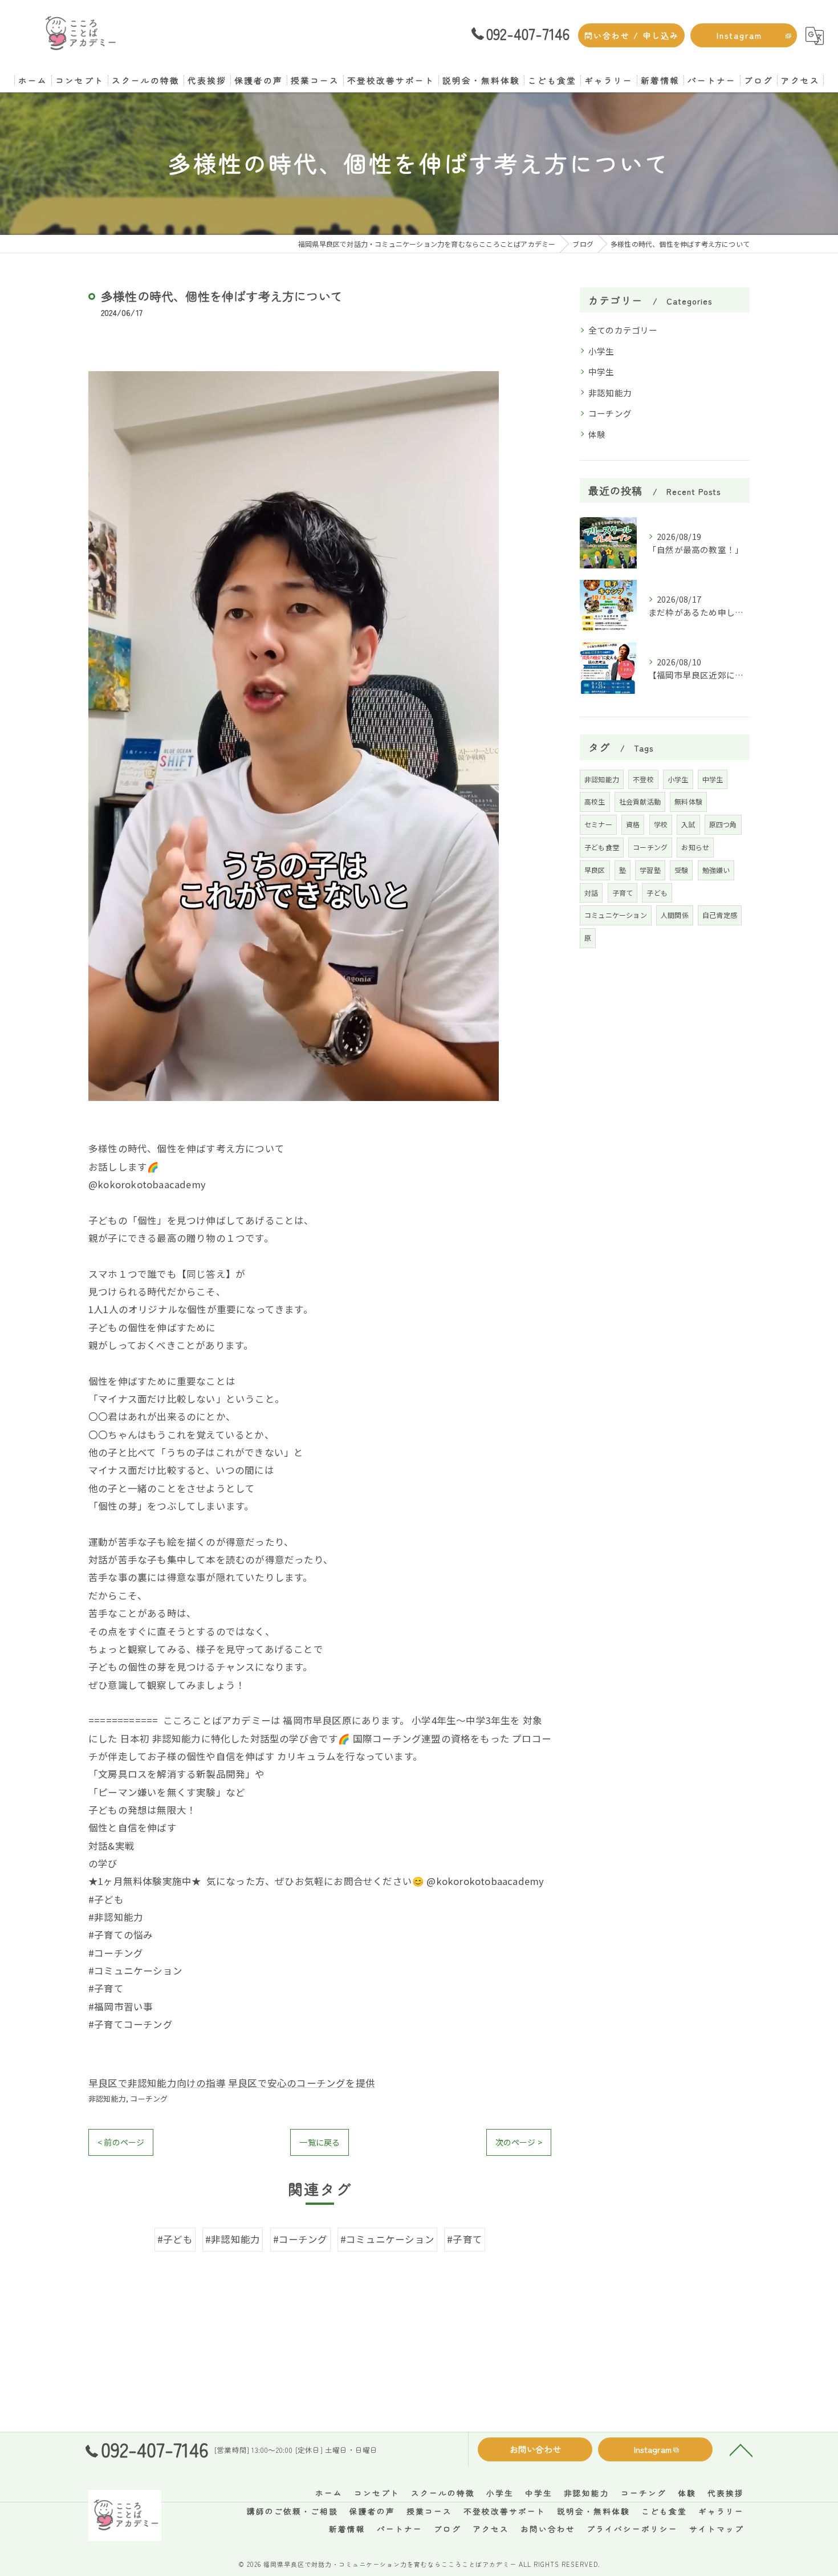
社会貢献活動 (640, 801)
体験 (597, 434)
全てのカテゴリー (623, 330)
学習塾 (650, 870)
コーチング (149, 2098)
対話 (591, 893)
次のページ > (519, 2142)
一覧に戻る (320, 2142)
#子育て (465, 2239)
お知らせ (695, 847)
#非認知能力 (233, 2239)
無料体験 (688, 801)
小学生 (601, 351)
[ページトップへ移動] (741, 2449)
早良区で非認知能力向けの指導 (157, 2083)
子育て (623, 893)
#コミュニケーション (387, 2239)
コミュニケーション (616, 915)
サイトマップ (717, 2529)
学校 (661, 824)
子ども (657, 893)
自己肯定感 (720, 915)
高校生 (595, 801)
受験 (681, 870)
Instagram (739, 35)
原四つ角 (723, 824)
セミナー (598, 824)
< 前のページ (121, 2142)
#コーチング (300, 2239)
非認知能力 (107, 2098)
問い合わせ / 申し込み (632, 35)
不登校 (643, 779)
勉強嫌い (716, 870)
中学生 (601, 371)
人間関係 (675, 915)
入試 (688, 824)
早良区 (595, 870)
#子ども (175, 2239)
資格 (633, 824)
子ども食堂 (602, 847)
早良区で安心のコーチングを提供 (302, 2083)
